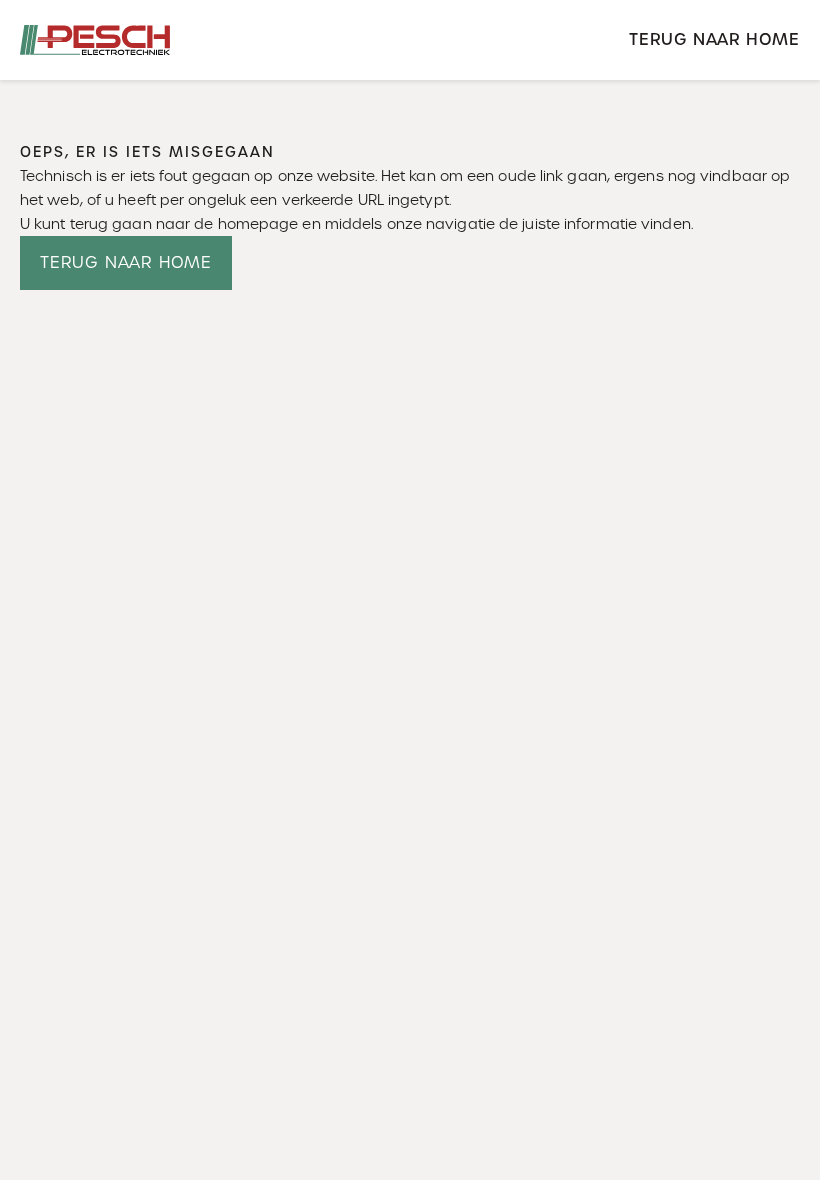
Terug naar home (714, 39)
